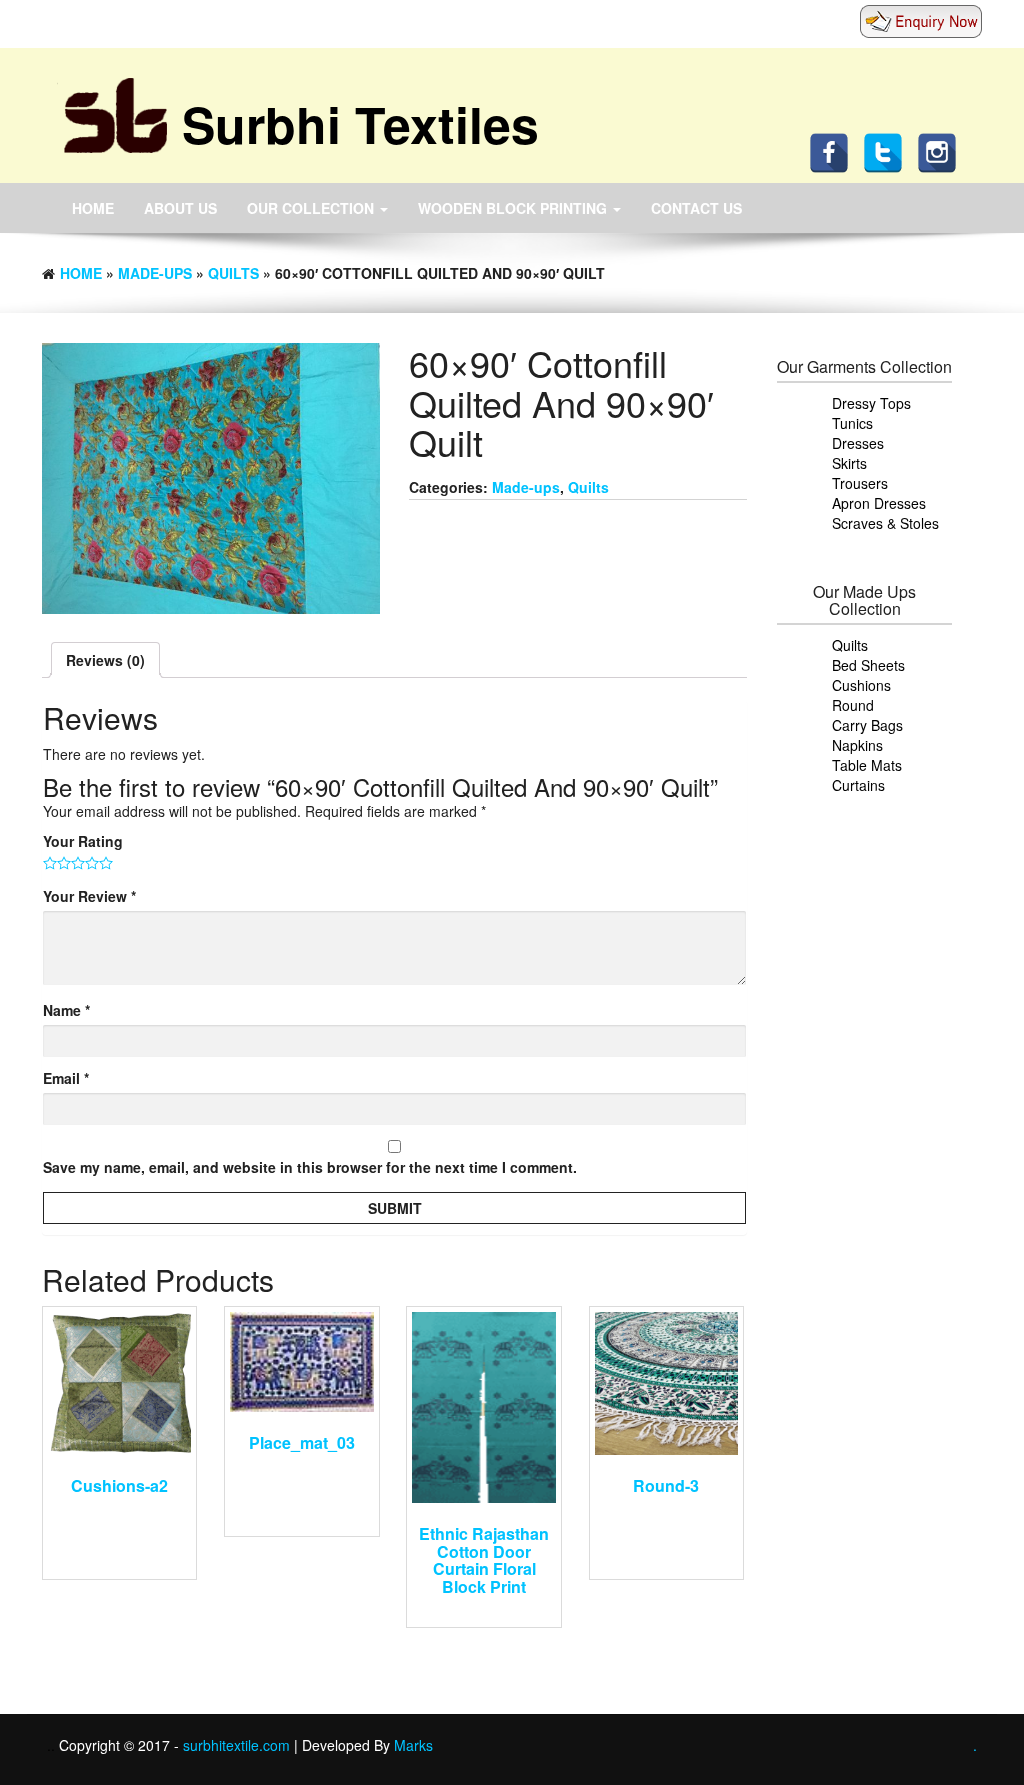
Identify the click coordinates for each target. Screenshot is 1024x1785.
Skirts (849, 463)
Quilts (233, 273)
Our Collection (312, 208)
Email (66, 1078)
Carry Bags (867, 725)
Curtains (858, 785)
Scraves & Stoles (885, 523)
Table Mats (867, 765)
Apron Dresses (879, 503)
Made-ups (155, 273)
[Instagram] (942, 151)
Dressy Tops (871, 403)
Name (66, 1010)
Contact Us (696, 208)
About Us (180, 208)
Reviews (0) (105, 660)
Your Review (89, 896)
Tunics (852, 423)
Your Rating (83, 841)
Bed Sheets (868, 665)
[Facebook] (834, 151)
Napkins (857, 745)
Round (853, 705)
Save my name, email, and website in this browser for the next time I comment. (310, 1167)
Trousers (860, 483)
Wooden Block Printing (514, 208)
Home (93, 208)
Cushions (861, 685)
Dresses (858, 443)
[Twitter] (888, 151)
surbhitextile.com (238, 1745)
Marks (413, 1745)
